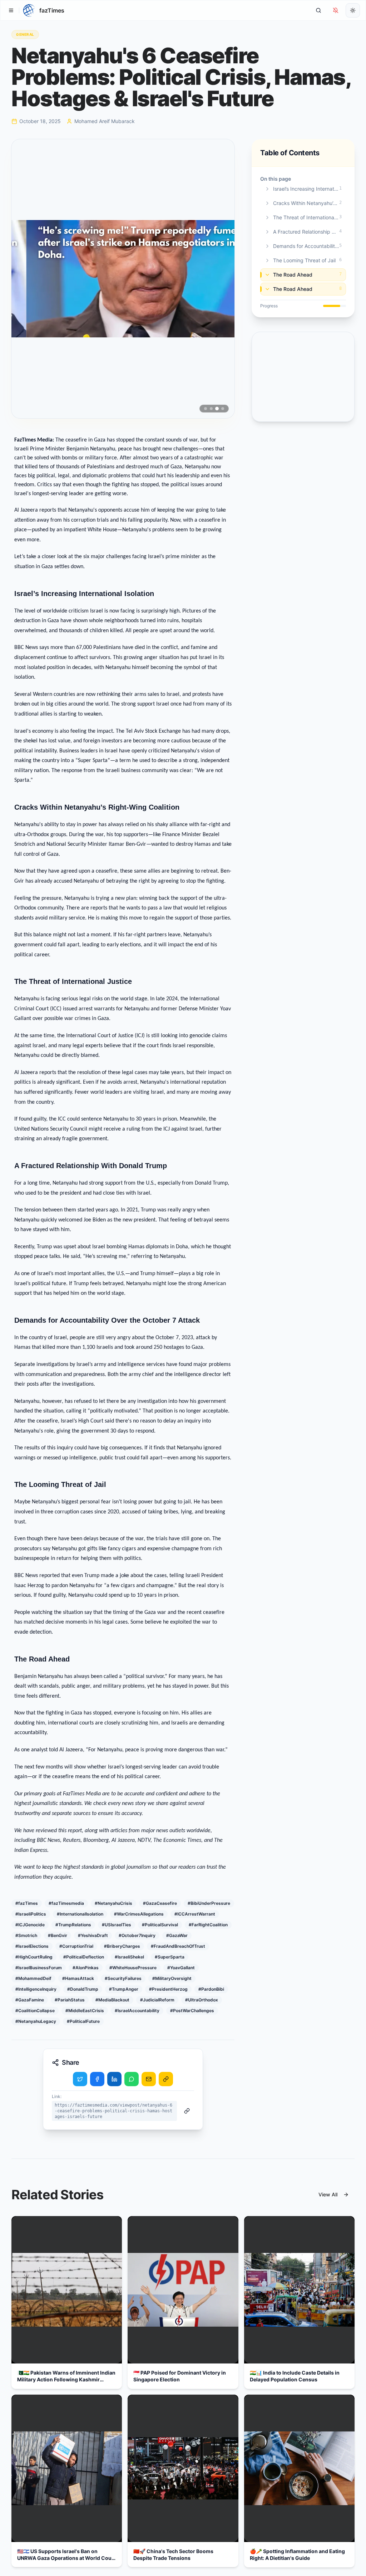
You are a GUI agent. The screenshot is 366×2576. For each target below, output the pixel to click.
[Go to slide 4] (223, 409)
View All (328, 2194)
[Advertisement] (303, 377)
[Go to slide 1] (206, 409)
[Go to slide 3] (217, 409)
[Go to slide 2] (211, 409)
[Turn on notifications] (336, 10)
